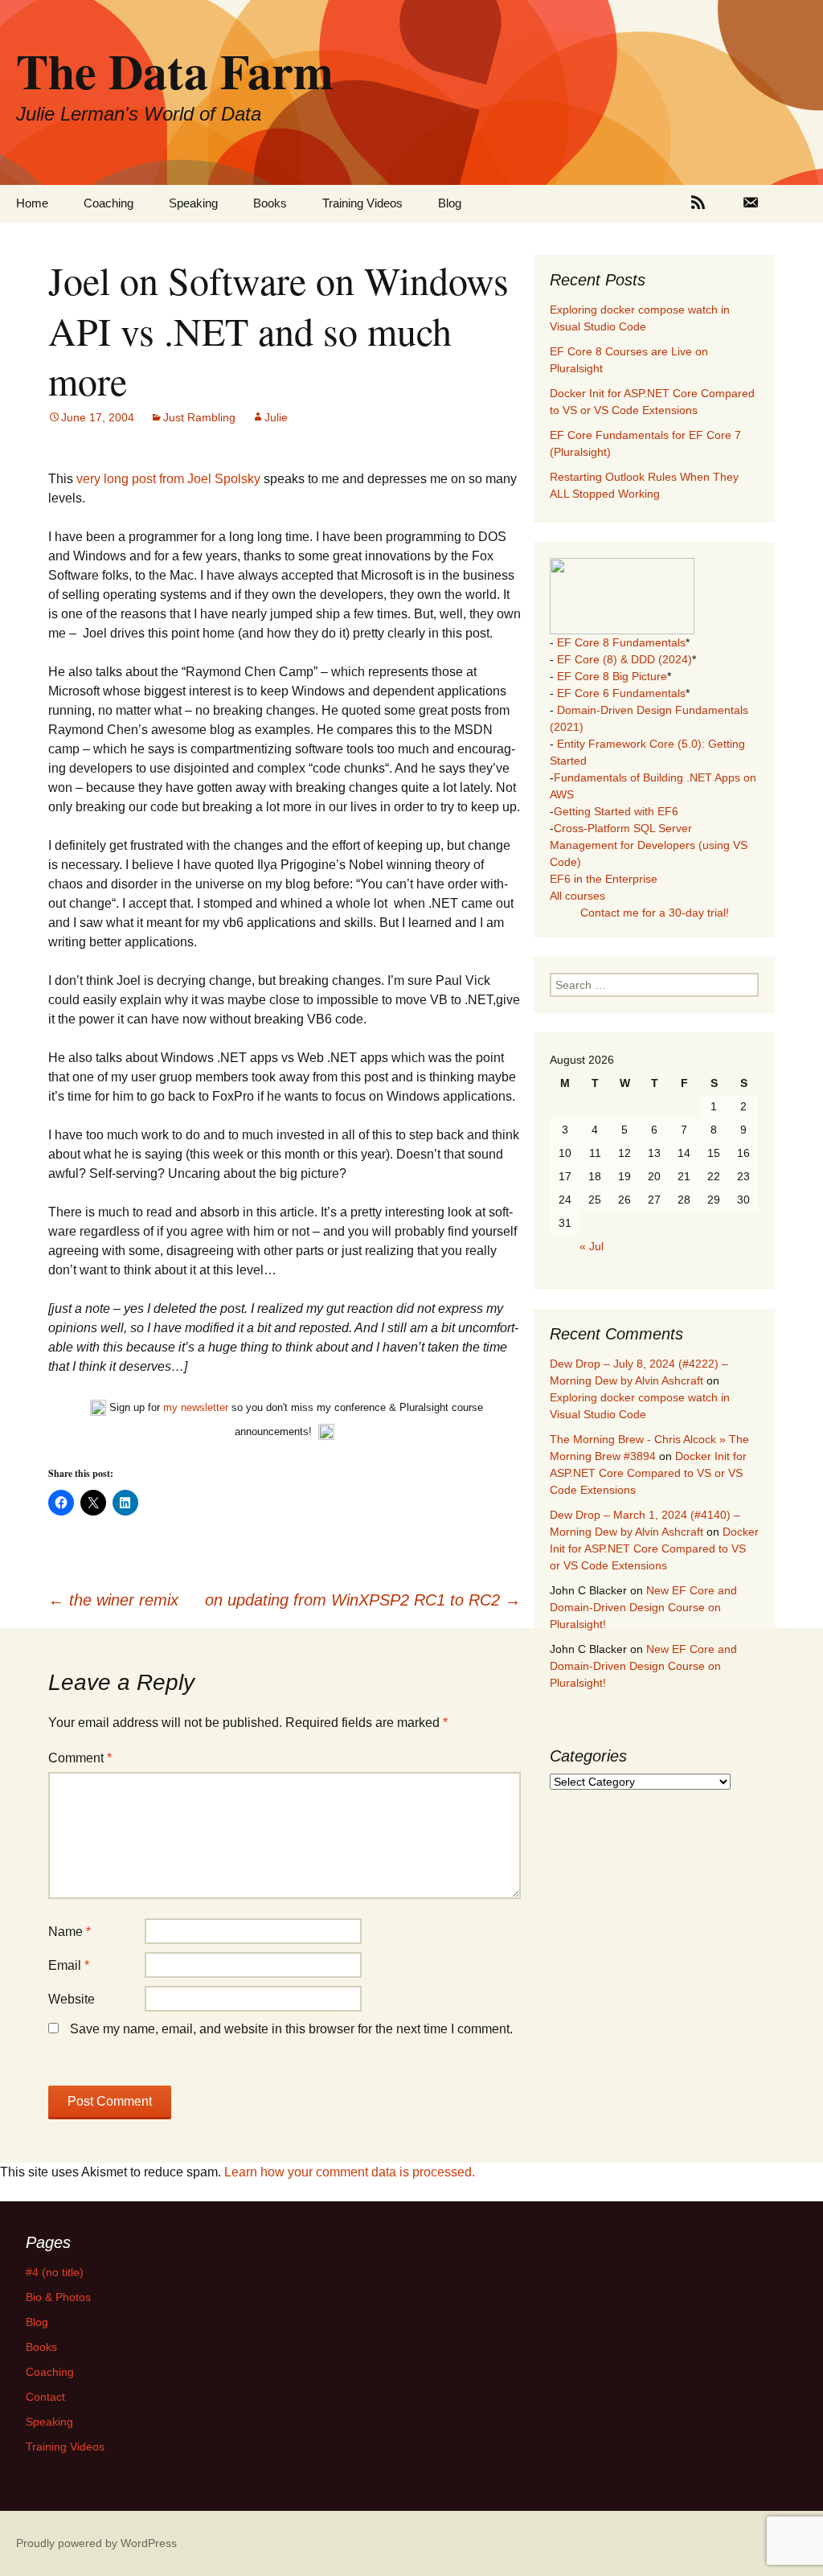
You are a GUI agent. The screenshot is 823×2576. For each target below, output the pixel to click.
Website (72, 1999)
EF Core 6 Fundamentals (621, 693)
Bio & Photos (58, 2297)
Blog (450, 203)
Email (69, 1965)
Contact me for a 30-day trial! (655, 913)
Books (270, 203)
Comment (80, 1758)
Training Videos (362, 203)
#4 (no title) (55, 2272)
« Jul (592, 1246)
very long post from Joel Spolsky (170, 479)
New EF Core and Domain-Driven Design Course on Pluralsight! (643, 1607)
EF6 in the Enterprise (604, 879)
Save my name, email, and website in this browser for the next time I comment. (291, 2029)
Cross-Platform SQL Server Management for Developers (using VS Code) (649, 845)
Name (70, 1932)
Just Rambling (199, 417)
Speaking (193, 203)
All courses (577, 896)
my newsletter (196, 1408)
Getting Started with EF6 (616, 811)
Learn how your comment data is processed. (350, 2172)
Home (32, 203)
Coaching (109, 203)
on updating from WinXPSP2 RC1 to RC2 (363, 1600)
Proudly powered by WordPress (96, 2543)
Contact (45, 2397)
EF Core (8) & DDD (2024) (624, 659)
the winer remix (113, 1600)
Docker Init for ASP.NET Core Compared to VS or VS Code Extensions (648, 1473)
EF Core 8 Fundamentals (621, 642)
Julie (276, 417)
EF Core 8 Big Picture (612, 676)
